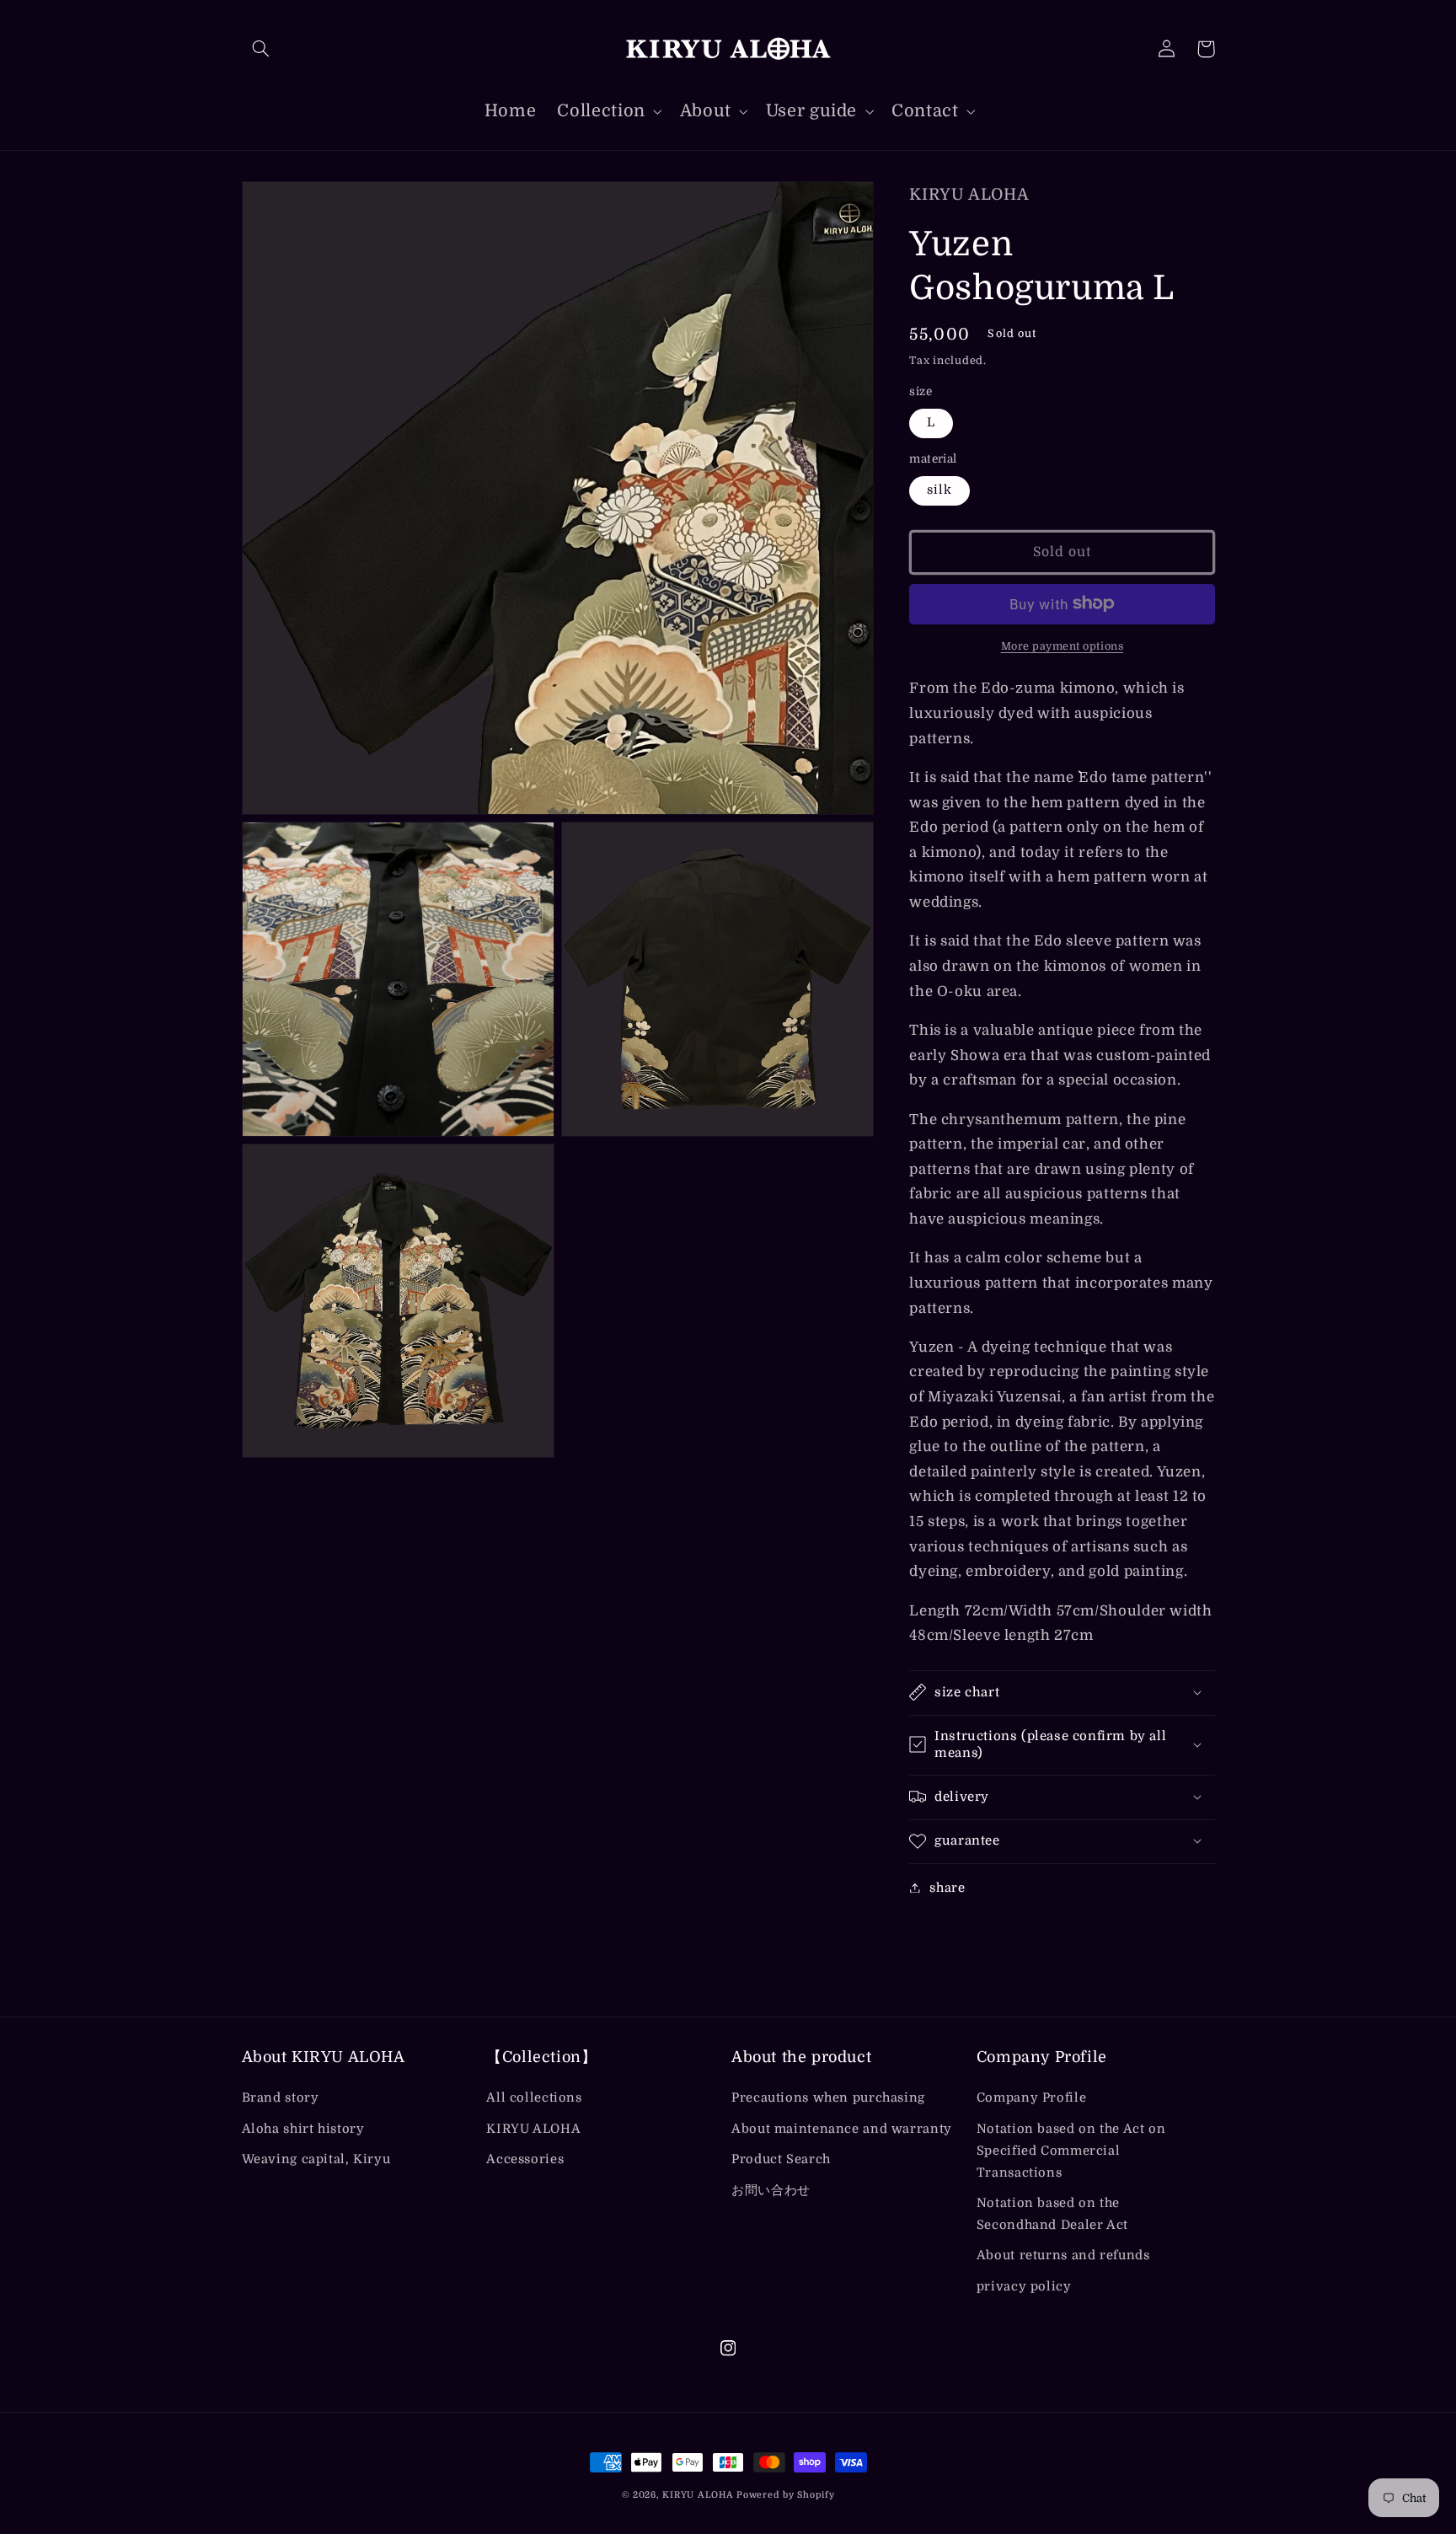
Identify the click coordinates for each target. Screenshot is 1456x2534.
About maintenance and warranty (842, 2129)
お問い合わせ (771, 2191)
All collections (534, 2098)
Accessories (525, 2159)
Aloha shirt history (303, 2129)
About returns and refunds (1063, 2255)
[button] (261, 49)
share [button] (947, 1887)
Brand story (281, 2098)
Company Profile (1031, 2098)
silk (939, 489)
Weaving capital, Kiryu (316, 2159)
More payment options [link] (1063, 646)
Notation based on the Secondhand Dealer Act (1052, 2214)
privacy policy (1024, 2287)
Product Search (781, 2159)
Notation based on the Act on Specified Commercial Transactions (1071, 2151)
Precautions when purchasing (828, 2098)
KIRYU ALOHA (533, 2129)
